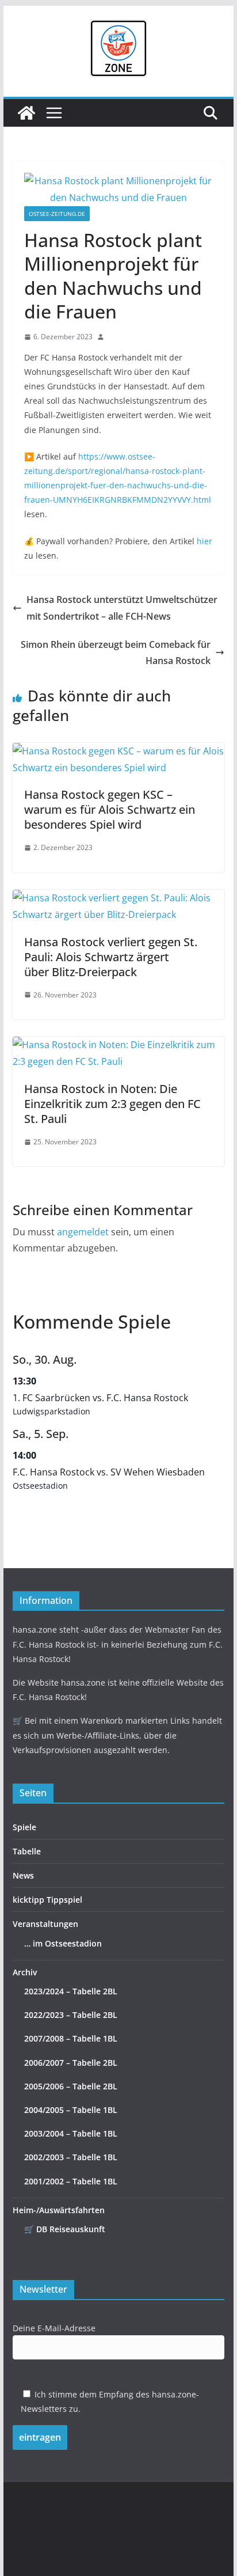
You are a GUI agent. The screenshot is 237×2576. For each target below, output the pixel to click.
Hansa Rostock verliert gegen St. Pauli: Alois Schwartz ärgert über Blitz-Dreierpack (111, 957)
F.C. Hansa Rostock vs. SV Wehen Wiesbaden (109, 1472)
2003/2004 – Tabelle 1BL (71, 2133)
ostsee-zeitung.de (57, 214)
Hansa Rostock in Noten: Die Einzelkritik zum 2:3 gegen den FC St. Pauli (112, 1104)
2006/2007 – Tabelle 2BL (71, 2063)
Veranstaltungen (45, 1924)
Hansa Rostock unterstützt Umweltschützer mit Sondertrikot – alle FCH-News (122, 608)
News (23, 1875)
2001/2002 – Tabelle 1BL (71, 2181)
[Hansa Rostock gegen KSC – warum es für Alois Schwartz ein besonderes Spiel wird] (118, 751)
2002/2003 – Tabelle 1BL (71, 2157)
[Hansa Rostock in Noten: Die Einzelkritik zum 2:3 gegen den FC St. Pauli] (118, 1045)
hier (204, 541)
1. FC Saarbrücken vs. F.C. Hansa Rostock (100, 1398)
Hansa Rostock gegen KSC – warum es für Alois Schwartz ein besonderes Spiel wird (110, 809)
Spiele (24, 1827)
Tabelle (27, 1851)
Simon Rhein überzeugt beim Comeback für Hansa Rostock (116, 653)
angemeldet (83, 1232)
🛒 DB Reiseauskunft (65, 2229)
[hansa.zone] (26, 113)
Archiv (25, 1972)
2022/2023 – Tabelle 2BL (71, 2015)
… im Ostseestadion (63, 1943)
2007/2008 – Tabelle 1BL (71, 2038)
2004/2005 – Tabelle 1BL (71, 2110)
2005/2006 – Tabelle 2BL (71, 2086)
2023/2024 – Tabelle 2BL (71, 1991)
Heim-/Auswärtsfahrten (59, 2210)
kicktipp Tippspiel (47, 1900)
